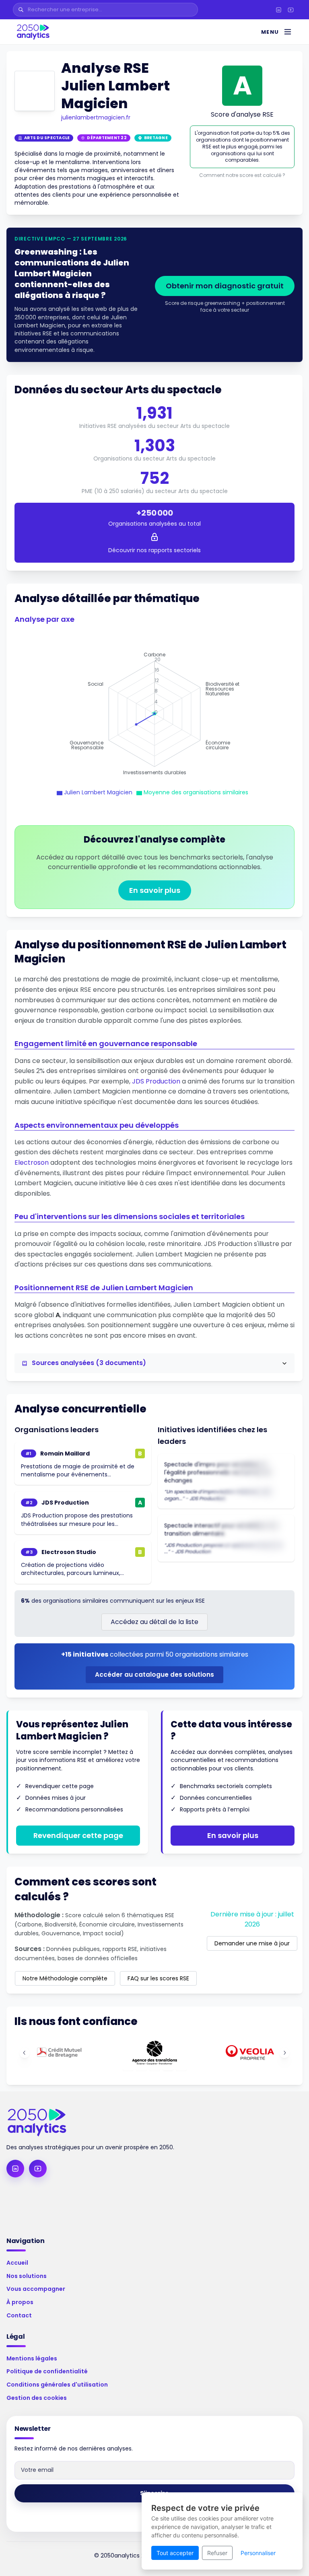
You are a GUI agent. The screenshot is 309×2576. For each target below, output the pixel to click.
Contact (19, 2315)
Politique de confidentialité (47, 2371)
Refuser (217, 2553)
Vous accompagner (36, 2289)
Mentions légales (32, 2358)
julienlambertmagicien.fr (96, 117)
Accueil (17, 2263)
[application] (154, 714)
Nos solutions (27, 2276)
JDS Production (156, 1081)
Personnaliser (258, 2553)
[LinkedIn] (278, 10)
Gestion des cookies (37, 2398)
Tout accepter (175, 2553)
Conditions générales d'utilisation (57, 2385)
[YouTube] (290, 10)
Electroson (32, 1163)
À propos (20, 2302)
